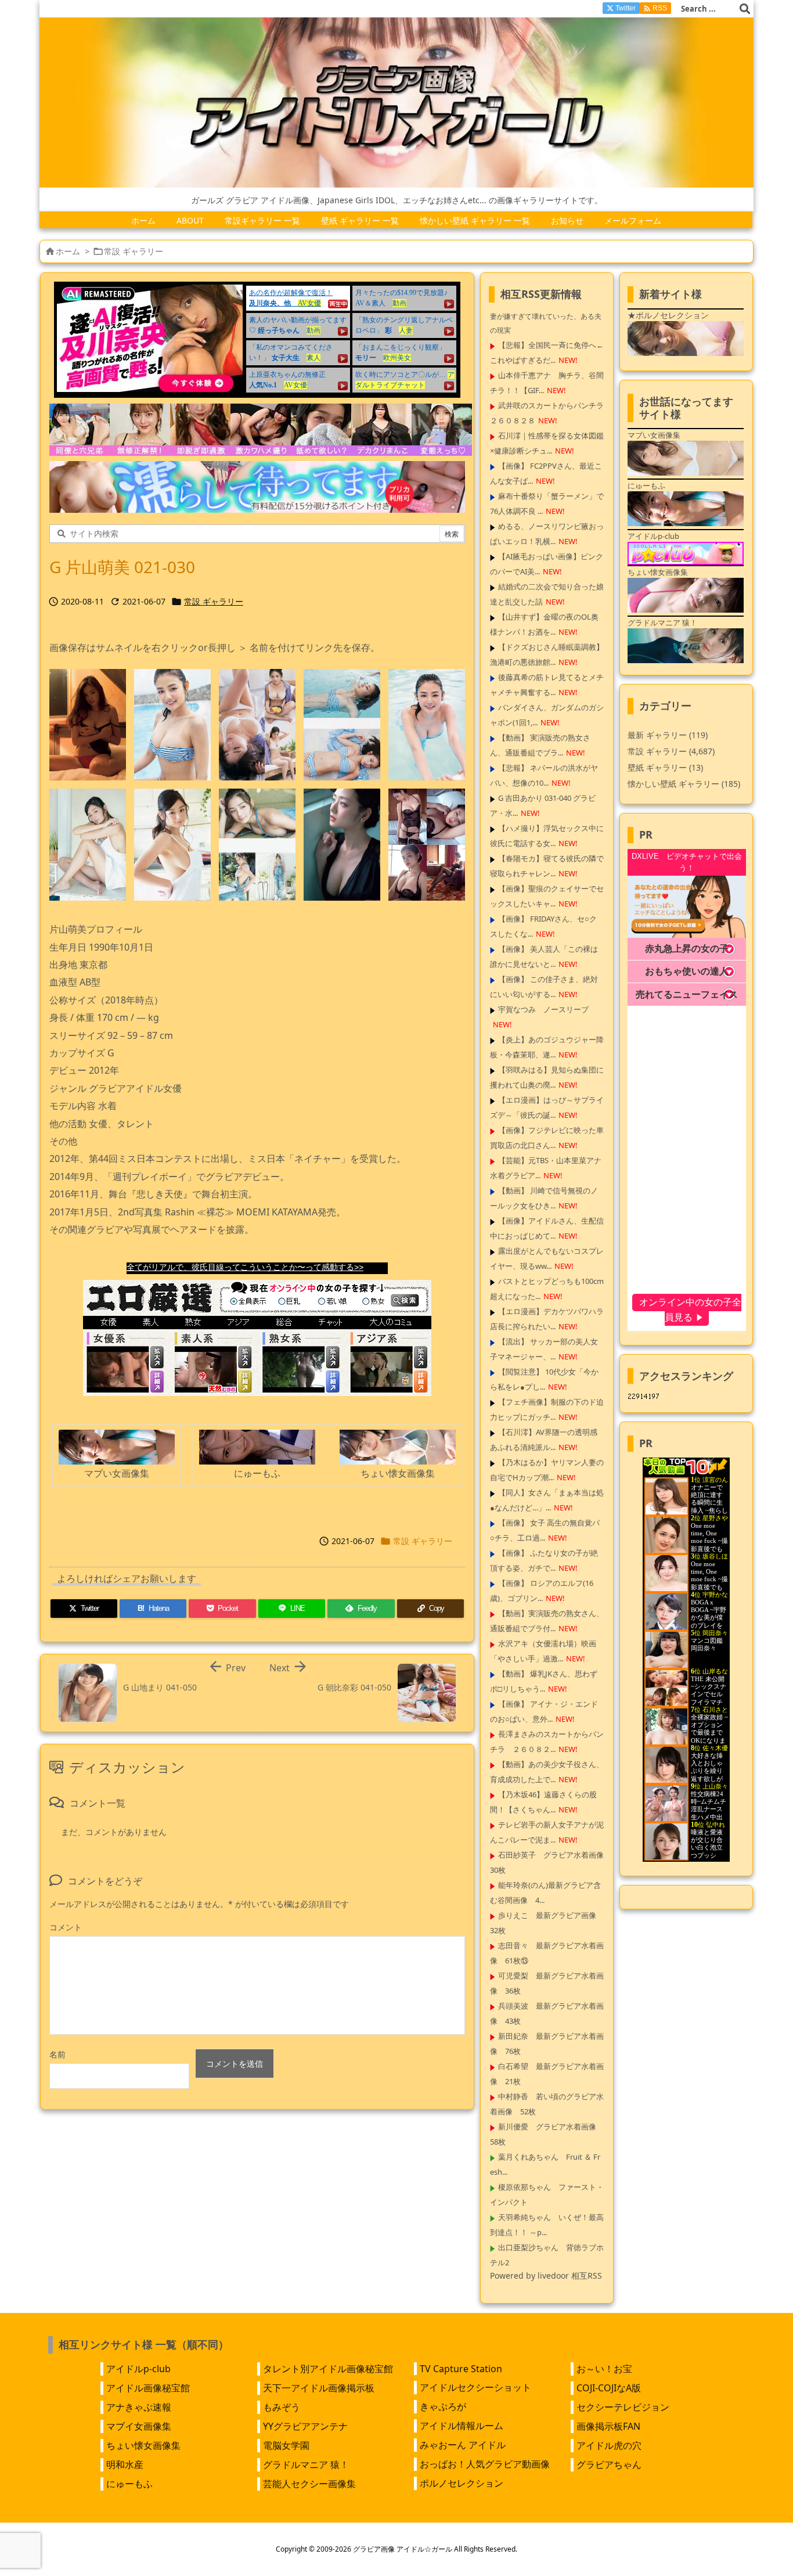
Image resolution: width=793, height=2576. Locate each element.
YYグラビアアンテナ (305, 2426)
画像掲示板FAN (608, 2426)
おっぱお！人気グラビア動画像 (485, 2464)
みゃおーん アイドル (463, 2445)
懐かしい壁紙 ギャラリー (684, 784)
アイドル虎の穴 (609, 2445)
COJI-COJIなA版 (609, 2388)
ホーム (68, 251)
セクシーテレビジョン (623, 2407)
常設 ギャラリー (134, 251)
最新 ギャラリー (668, 735)
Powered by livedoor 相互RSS (546, 2275)
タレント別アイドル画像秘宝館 (328, 2369)
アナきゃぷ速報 (139, 2407)
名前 (57, 2054)
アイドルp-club (138, 2369)
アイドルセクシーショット (475, 2387)
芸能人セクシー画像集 (309, 2484)
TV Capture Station (461, 2369)
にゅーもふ (129, 2484)
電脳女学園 (286, 2445)
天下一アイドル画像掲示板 (319, 2388)
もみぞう (282, 2407)
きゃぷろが (443, 2406)
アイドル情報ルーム (462, 2426)
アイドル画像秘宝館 (148, 2388)
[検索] (745, 9)
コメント (66, 1927)
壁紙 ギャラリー (665, 767)
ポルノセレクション (462, 2483)
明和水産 (125, 2465)
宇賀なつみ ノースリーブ (543, 1009)
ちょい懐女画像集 (143, 2445)
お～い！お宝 (604, 2369)
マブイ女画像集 (139, 2426)
